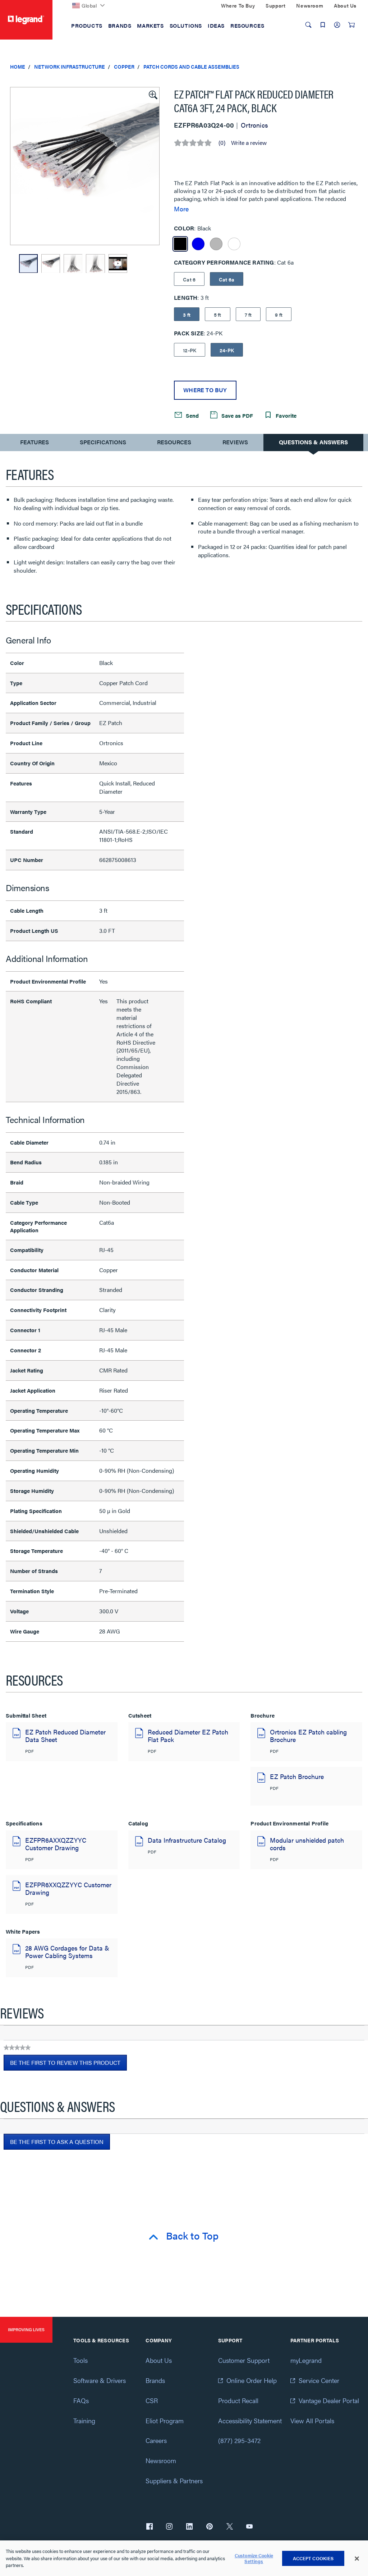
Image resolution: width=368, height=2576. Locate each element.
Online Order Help (252, 2380)
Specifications (103, 442)
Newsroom (161, 2460)
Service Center (319, 2380)
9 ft (279, 315)
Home (18, 67)
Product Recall (238, 2400)
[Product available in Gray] (216, 244)
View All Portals (312, 2421)
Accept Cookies (313, 2558)
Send (192, 415)
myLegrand (306, 2360)
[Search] (308, 25)
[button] (152, 94)
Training (84, 2421)
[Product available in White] (234, 244)
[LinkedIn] (189, 2527)
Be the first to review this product (68, 2064)
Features (34, 444)
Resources (174, 442)
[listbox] (85, 166)
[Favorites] (323, 25)
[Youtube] (249, 2527)
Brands (155, 2380)
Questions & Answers (313, 442)
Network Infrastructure (70, 67)
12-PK (190, 350)
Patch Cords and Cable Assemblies (191, 67)
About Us (159, 2360)
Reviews (235, 442)
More (181, 209)
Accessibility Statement (250, 2421)
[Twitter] (230, 2527)
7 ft (248, 315)
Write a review (249, 143)
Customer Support (244, 2360)
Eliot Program (165, 2421)
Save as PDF (236, 415)
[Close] (357, 2558)
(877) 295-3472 (239, 2440)
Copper (124, 67)
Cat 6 (189, 279)
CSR (152, 2400)
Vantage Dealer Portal (329, 2400)
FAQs (81, 2400)
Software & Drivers (100, 2380)
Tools (80, 2360)
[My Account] (337, 25)
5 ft (218, 315)
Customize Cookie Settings (254, 2558)
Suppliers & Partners (174, 2481)
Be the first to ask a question (57, 2142)
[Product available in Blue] (198, 244)
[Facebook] (149, 2527)
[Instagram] (169, 2527)
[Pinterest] (210, 2527)
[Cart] (351, 25)
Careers (156, 2440)
